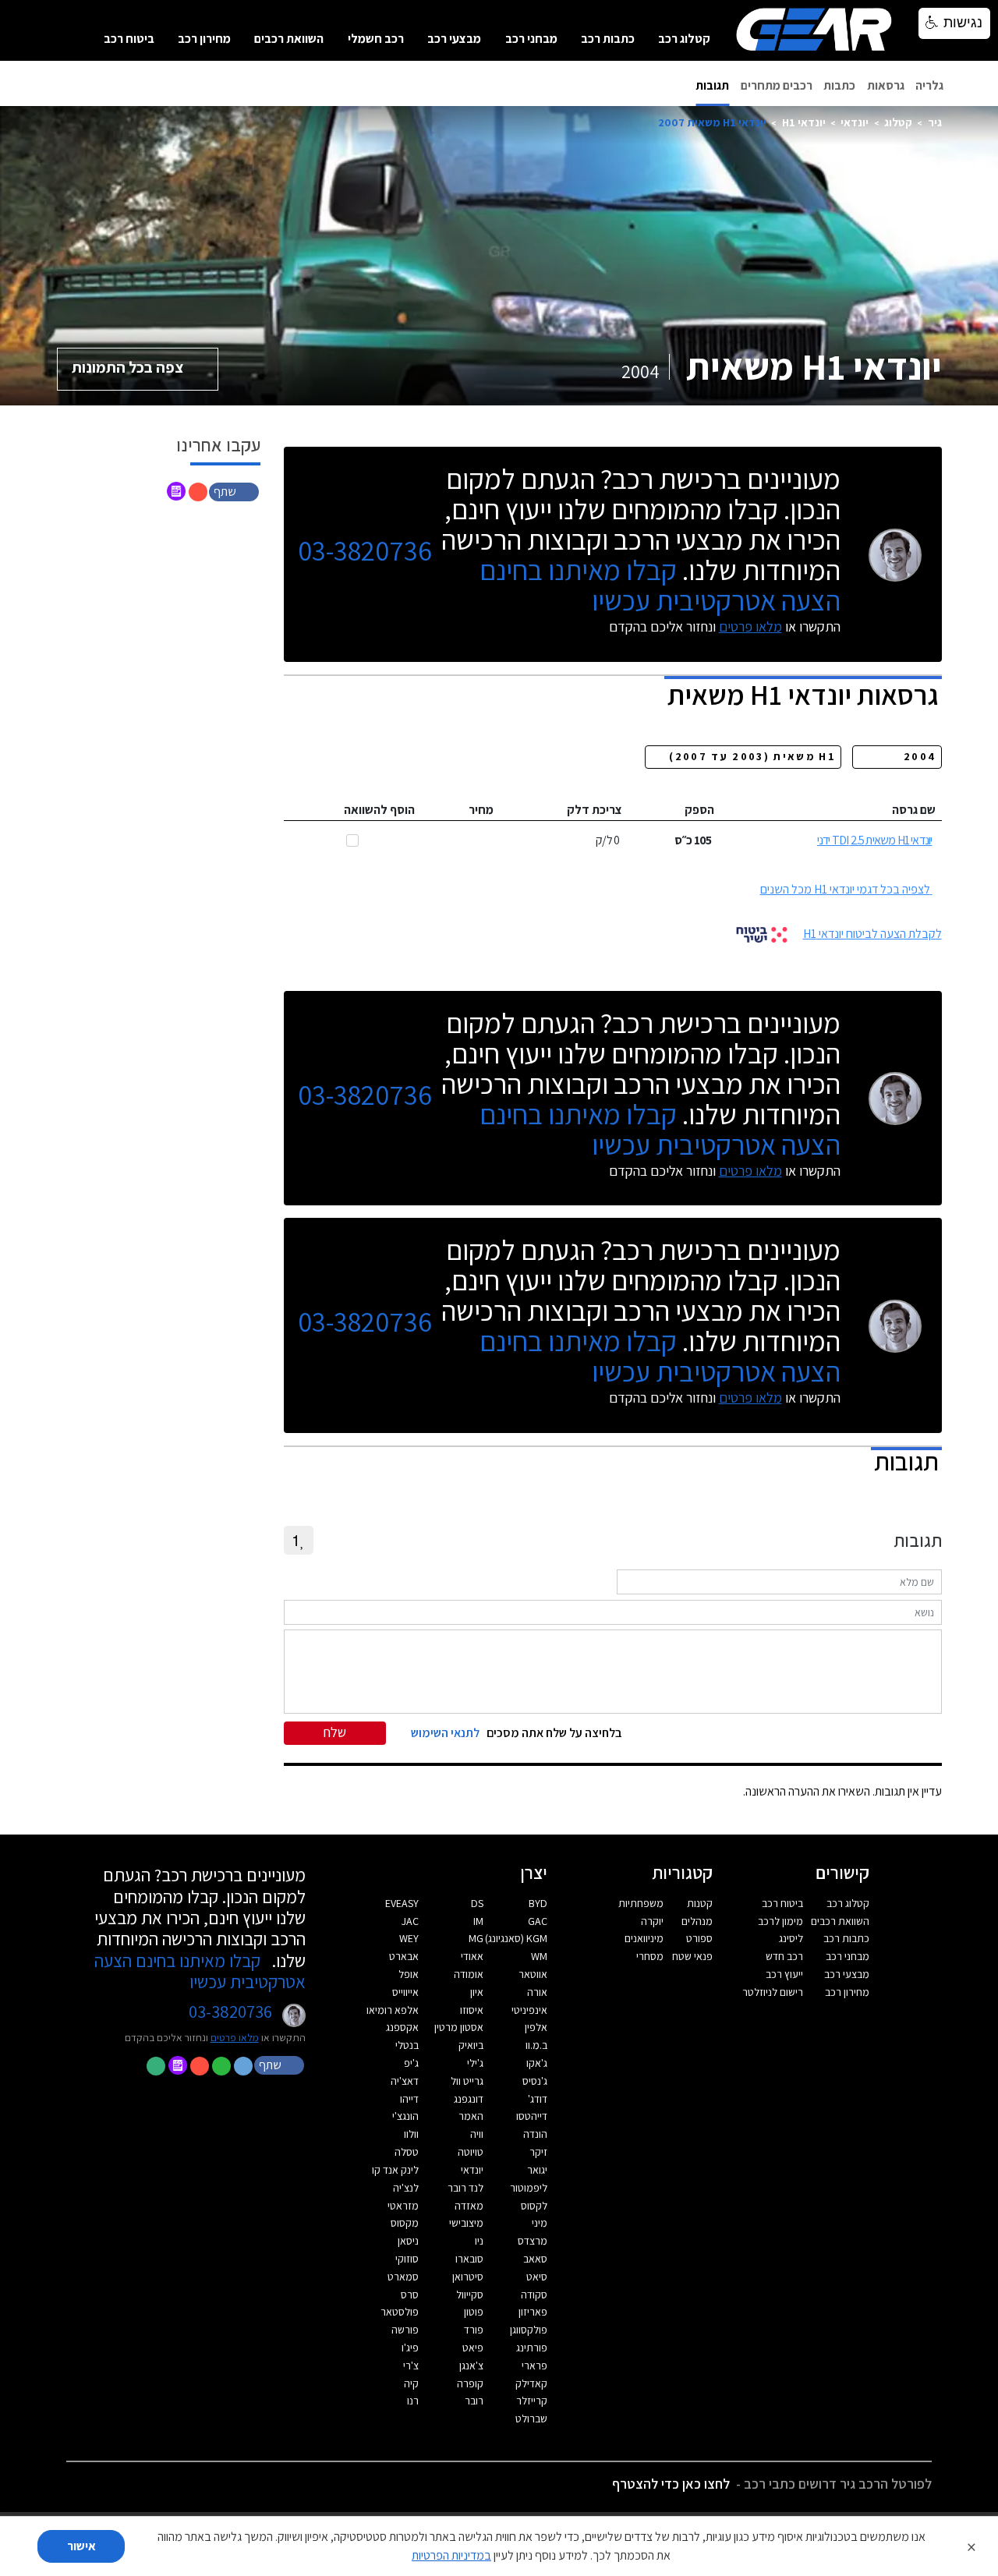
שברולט (531, 2419)
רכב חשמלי (376, 39)
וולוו (411, 2134)
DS (477, 1903)
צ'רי (411, 2365)
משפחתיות (641, 1903)
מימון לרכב (780, 1921)
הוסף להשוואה (379, 810)
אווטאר (533, 1974)
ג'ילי (475, 2063)
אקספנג (402, 2027)
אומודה (469, 1974)
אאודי (472, 1956)
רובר (474, 2401)
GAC (538, 1921)
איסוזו (472, 2010)
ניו (479, 2241)
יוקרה (652, 1921)
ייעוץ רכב (784, 1974)
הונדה (535, 2134)
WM (539, 1956)
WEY (409, 1938)
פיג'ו (410, 2348)
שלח (335, 1732)
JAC (410, 1921)
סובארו (469, 2259)
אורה (537, 1992)
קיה (411, 2383)
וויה (477, 2134)
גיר (935, 122)
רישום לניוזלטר (773, 1992)
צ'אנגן (471, 2365)
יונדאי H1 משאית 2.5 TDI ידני (875, 840)
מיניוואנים (644, 1938)
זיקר (538, 2152)
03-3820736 (365, 551)
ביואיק (471, 2045)
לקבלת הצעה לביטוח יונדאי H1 (872, 934)
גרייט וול (467, 2081)
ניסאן (408, 2241)
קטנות (700, 1903)
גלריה (929, 85)
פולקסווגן (529, 2330)
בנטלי (407, 2045)
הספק (699, 810)
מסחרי (650, 1956)
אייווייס (405, 1992)
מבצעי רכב (454, 39)
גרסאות (886, 85)
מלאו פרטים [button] (235, 2037)
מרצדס (533, 2241)
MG (476, 1938)
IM (478, 1921)
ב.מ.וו (536, 2045)
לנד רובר (465, 2188)
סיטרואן (468, 2277)
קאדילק (531, 2383)
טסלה (407, 2152)
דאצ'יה (405, 2081)
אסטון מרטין (459, 2027)
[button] (235, 491)
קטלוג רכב (684, 39)
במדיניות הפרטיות (451, 2555)
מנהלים (697, 1921)
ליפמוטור (529, 2188)
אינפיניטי (529, 2010)
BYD (538, 1903)
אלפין (536, 2027)
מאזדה (469, 2206)
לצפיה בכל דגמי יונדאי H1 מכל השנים (845, 889)
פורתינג (532, 2348)
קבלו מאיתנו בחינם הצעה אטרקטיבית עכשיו (660, 585)
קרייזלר (532, 2401)
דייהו (409, 2099)
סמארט (403, 2277)
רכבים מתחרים (777, 85)
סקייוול (470, 2295)
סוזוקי (407, 2259)
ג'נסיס (535, 2081)
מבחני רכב (531, 39)
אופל (409, 1974)
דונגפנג (469, 2099)
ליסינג (791, 1938)
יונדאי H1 (804, 122)
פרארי (534, 2365)
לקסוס (534, 2206)
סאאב (535, 2259)
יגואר (537, 2170)
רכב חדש (784, 1956)
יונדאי (855, 122)
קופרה (470, 2383)
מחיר (481, 810)
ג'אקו (537, 2063)
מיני (540, 2223)
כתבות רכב (608, 39)
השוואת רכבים (289, 39)
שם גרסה (914, 810)
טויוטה (471, 2152)
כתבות (839, 85)
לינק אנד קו (395, 2170)
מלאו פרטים (750, 626)
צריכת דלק (595, 810)
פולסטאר (400, 2312)
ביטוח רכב (129, 39)
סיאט (537, 2277)
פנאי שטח (692, 1956)
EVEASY (402, 1903)
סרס (410, 2295)
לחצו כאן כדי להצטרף (671, 2484)
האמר (471, 2116)
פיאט (473, 2348)
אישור (81, 2546)
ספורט (699, 1938)
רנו (413, 2401)
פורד (474, 2330)
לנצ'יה (406, 2188)
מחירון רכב (204, 39)
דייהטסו (532, 2116)
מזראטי (403, 2206)
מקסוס (405, 2223)
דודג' (538, 2099)
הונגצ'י (405, 2116)
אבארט (404, 1956)
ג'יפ (411, 2063)
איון (477, 1992)
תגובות (712, 85)
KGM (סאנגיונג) (516, 1938)
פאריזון (533, 2312)
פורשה (405, 2330)
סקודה (534, 2295)
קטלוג (898, 122)
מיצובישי (466, 2223)
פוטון (474, 2312)
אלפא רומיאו (393, 2010)
